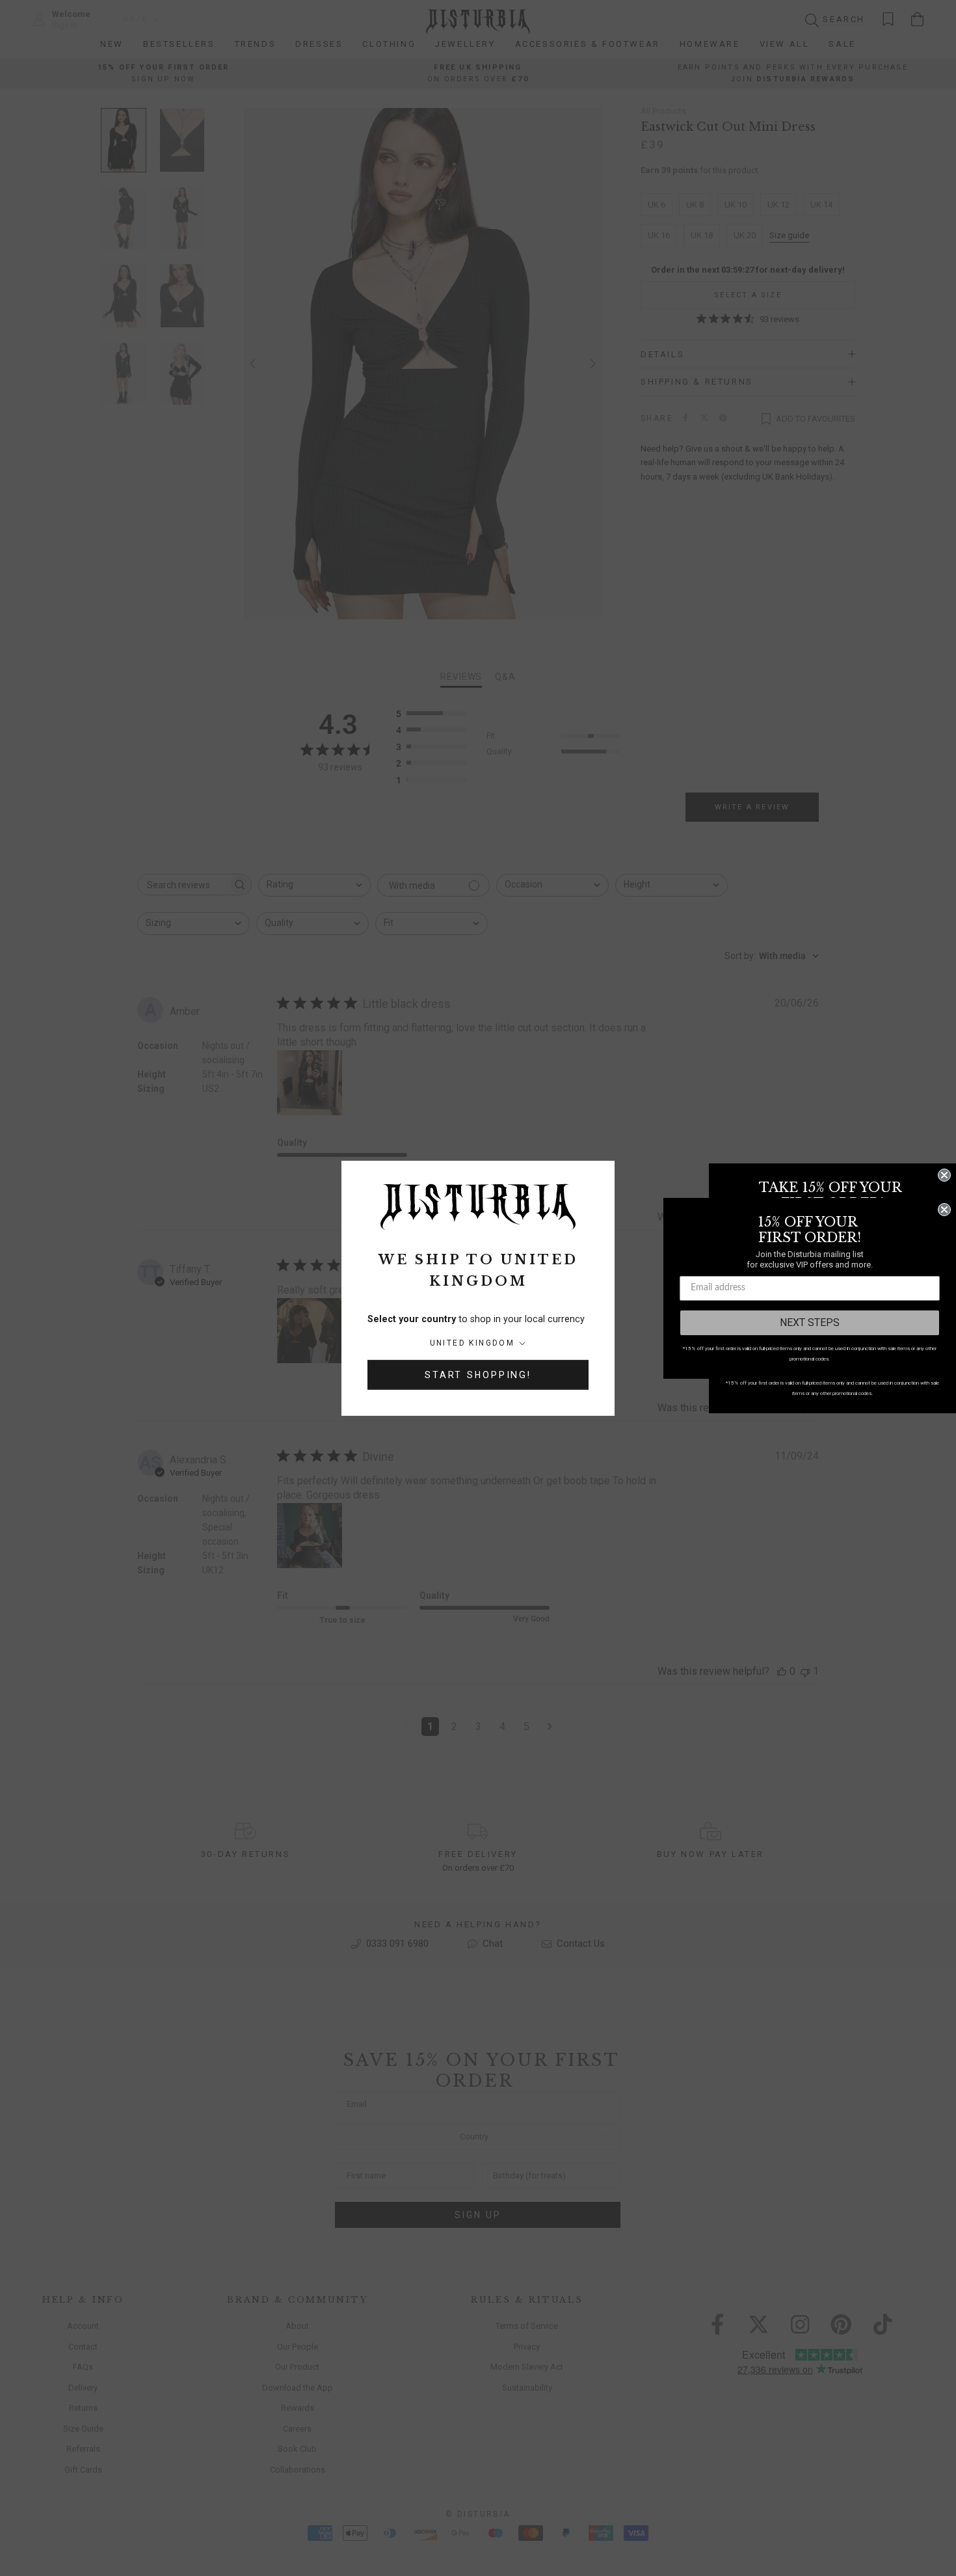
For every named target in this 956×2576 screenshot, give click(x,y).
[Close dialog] (944, 1175)
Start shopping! (478, 1375)
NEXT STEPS (810, 1322)
